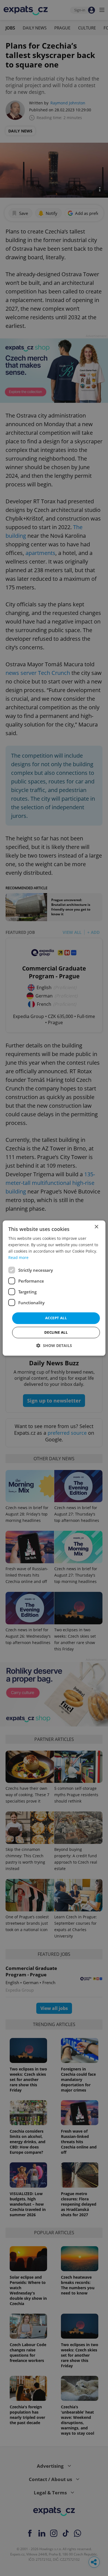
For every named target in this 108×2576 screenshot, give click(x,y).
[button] (54, 1345)
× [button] (96, 1227)
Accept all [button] (56, 1318)
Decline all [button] (56, 1332)
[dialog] (54, 1288)
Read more (18, 1257)
